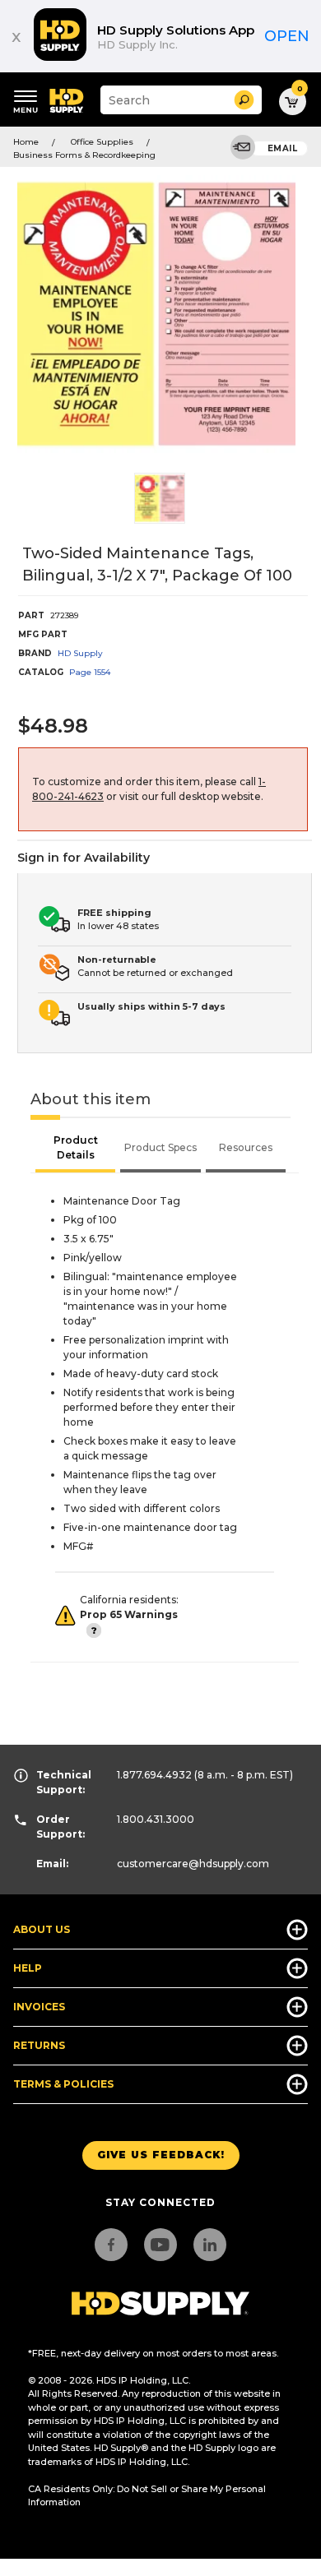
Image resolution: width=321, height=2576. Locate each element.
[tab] (75, 1149)
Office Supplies (102, 142)
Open (287, 36)
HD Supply (80, 653)
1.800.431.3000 (156, 1819)
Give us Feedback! (161, 2155)
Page (90, 672)
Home (26, 142)
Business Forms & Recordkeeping (84, 155)
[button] (244, 100)
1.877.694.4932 (154, 1775)
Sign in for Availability (84, 858)
